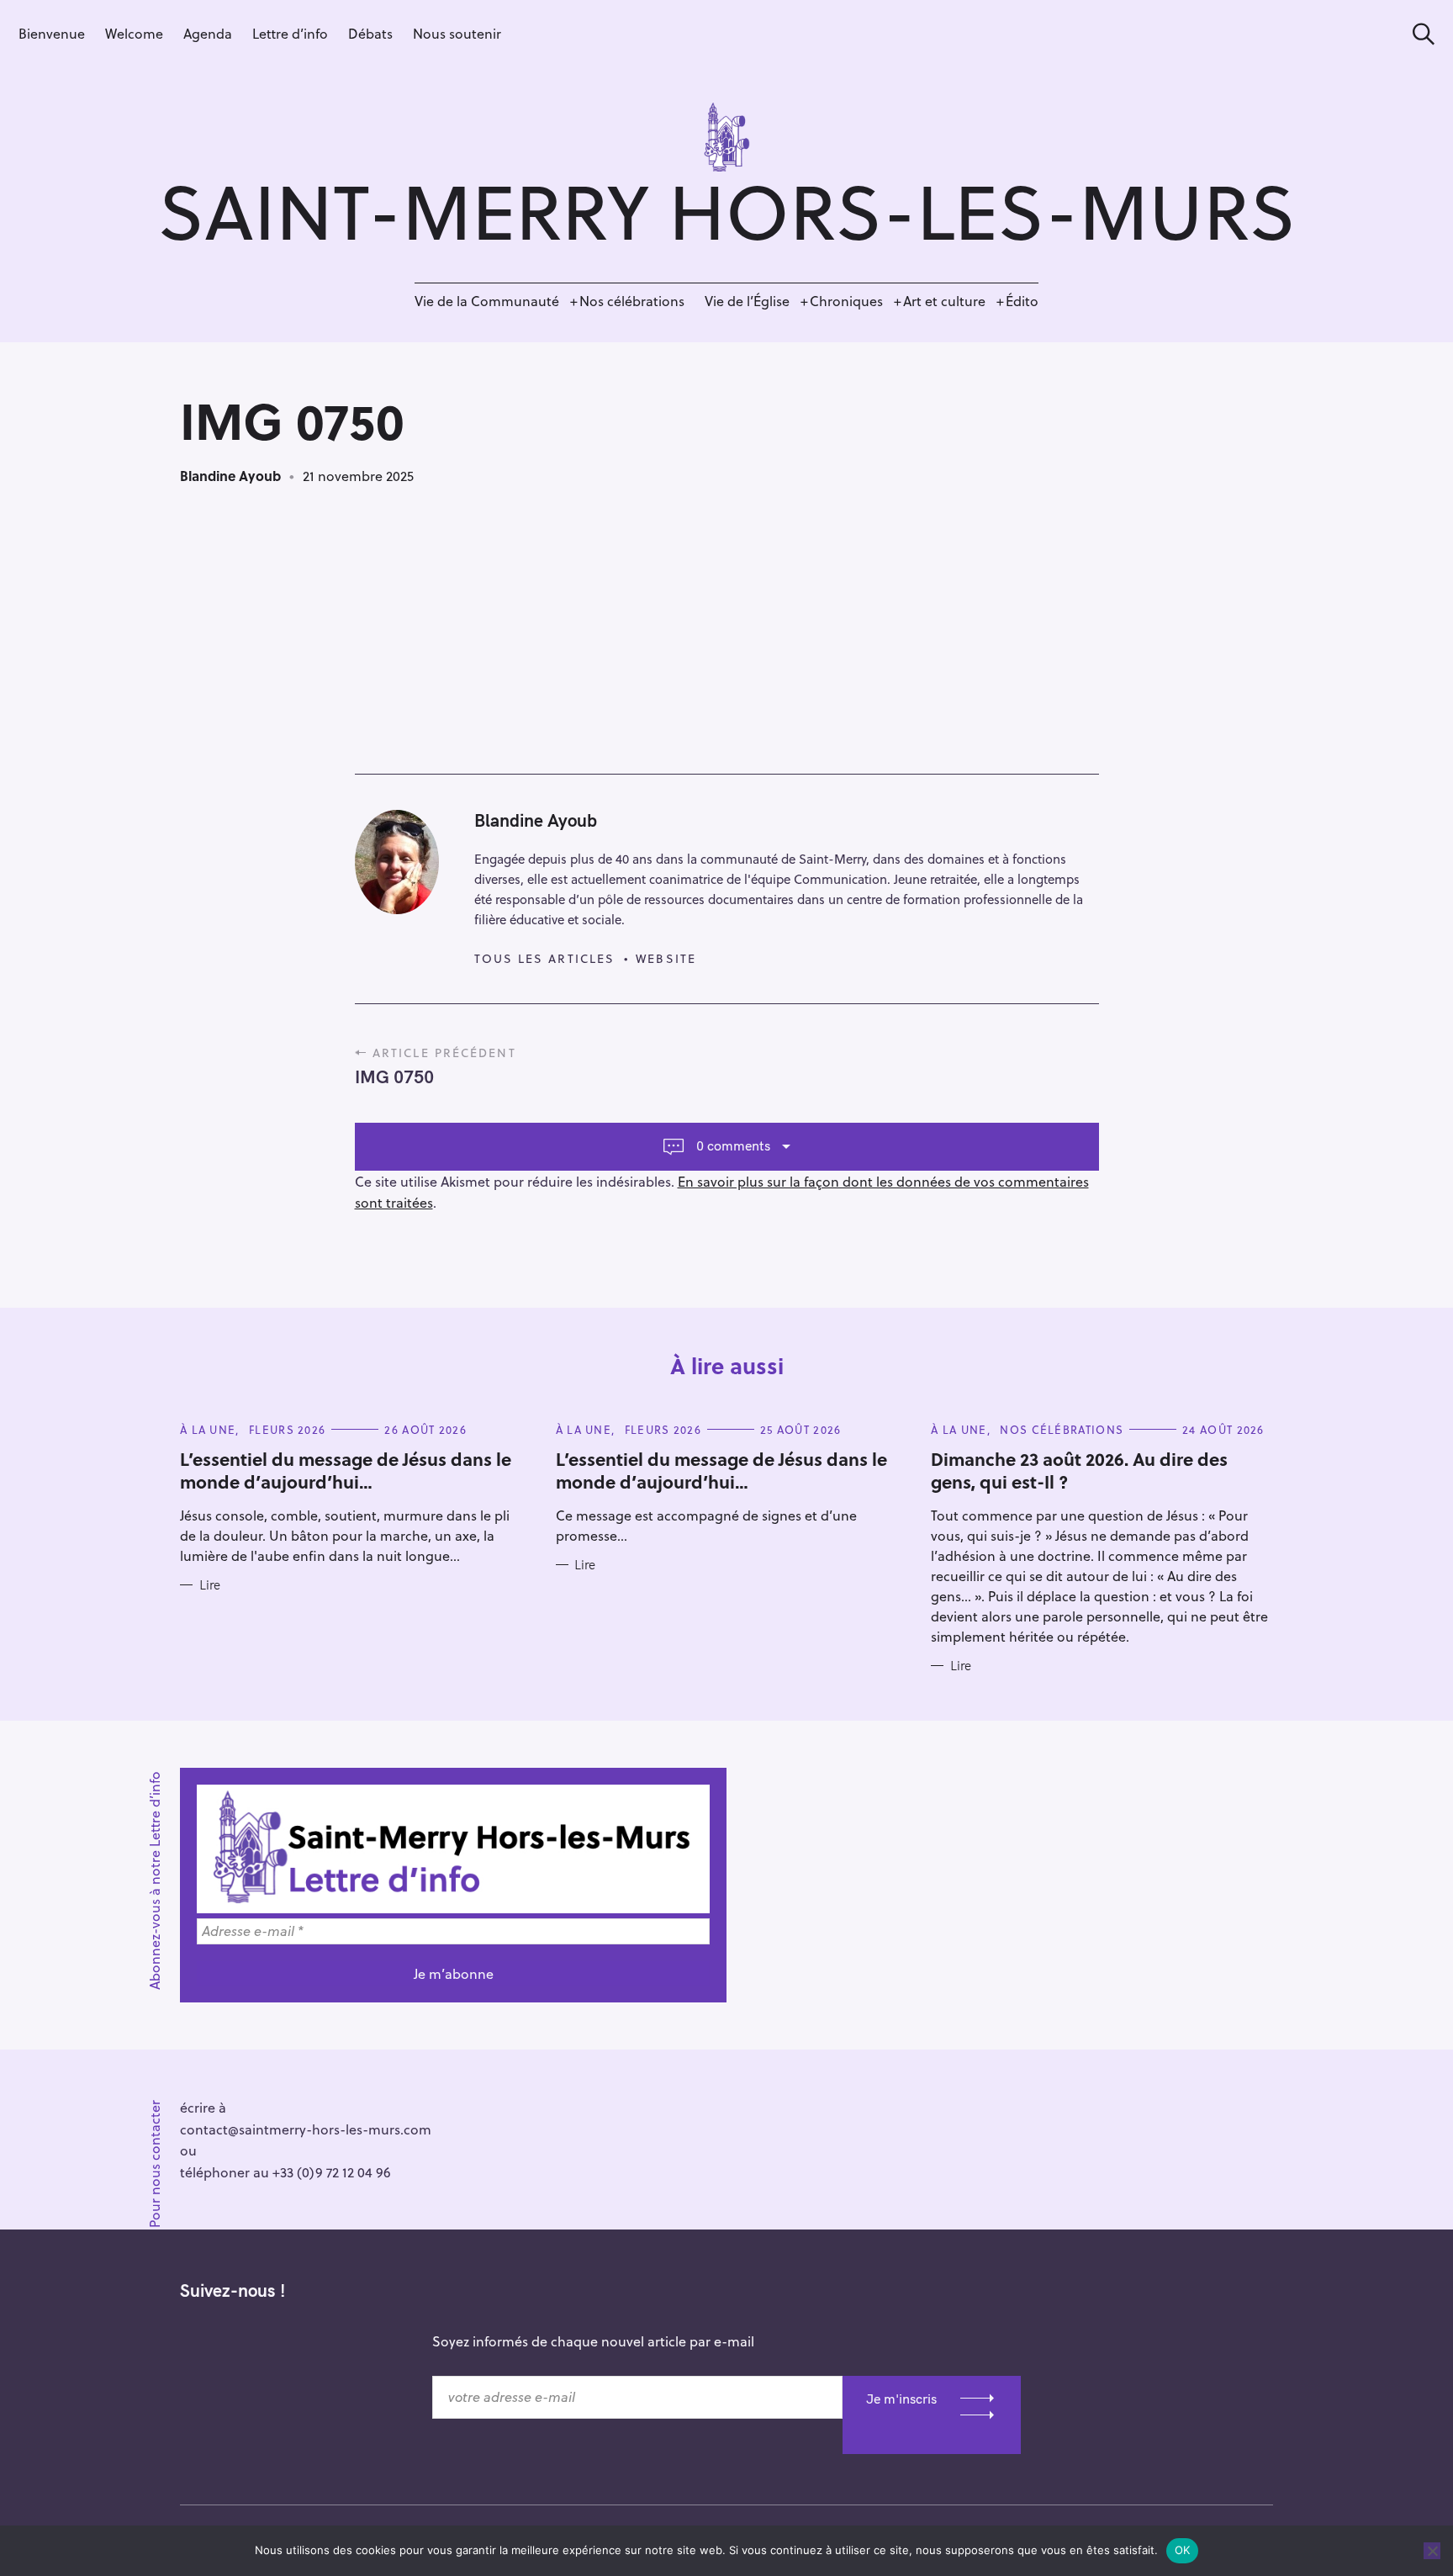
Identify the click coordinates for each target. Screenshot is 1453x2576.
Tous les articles (545, 958)
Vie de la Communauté (487, 301)
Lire (210, 1585)
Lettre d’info (290, 33)
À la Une (208, 1429)
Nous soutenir (457, 33)
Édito (1022, 301)
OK (1183, 2550)
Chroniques (846, 301)
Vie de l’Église (747, 301)
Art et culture (944, 301)
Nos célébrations (632, 301)
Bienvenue (52, 33)
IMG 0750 (394, 1076)
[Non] (1432, 2551)
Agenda (208, 33)
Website (666, 958)
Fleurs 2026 (287, 1429)
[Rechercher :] (1418, 34)
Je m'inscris (901, 2399)
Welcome (134, 33)
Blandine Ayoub (230, 476)
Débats (370, 33)
